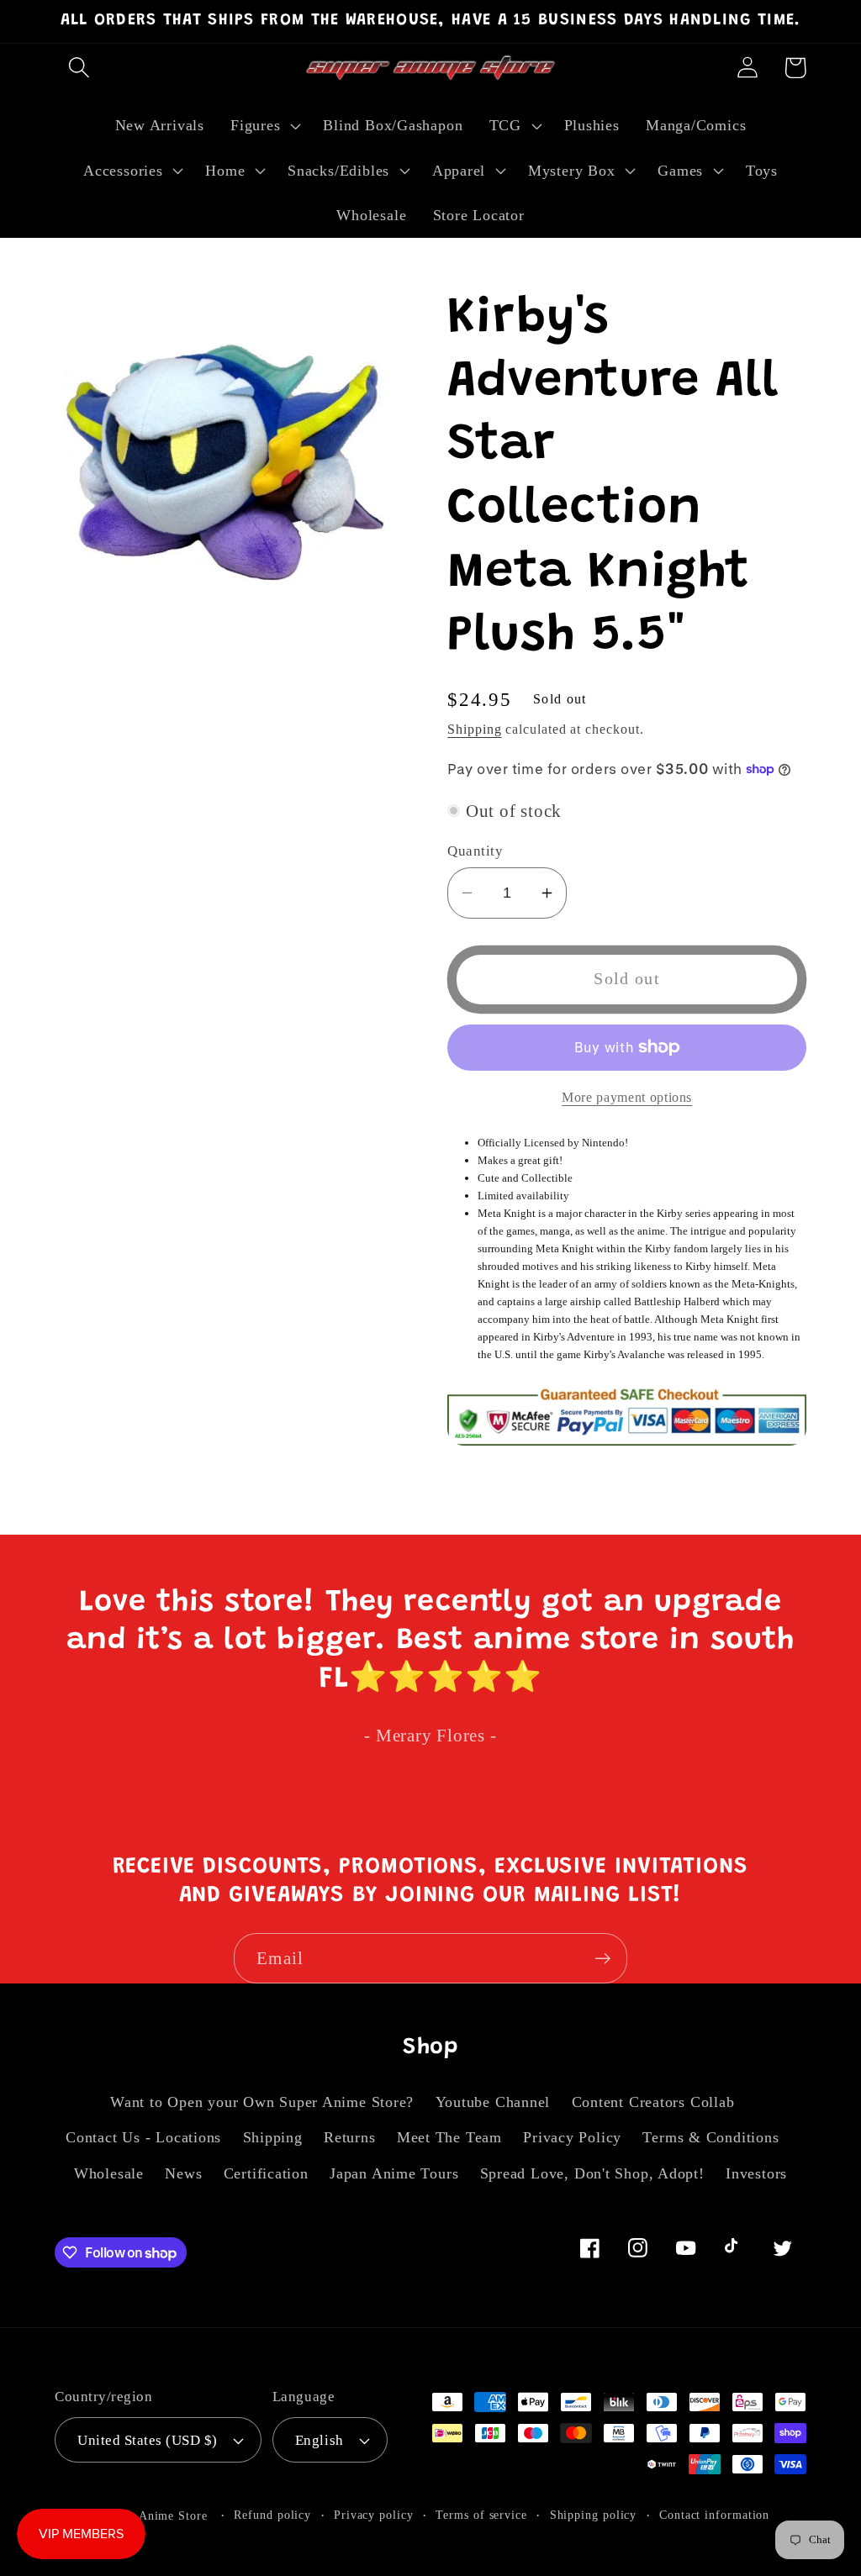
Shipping (474, 729)
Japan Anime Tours (394, 2173)
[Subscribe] (602, 1959)
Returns (349, 2137)
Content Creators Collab (653, 2102)
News (183, 2173)
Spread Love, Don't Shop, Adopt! (592, 2173)
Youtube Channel (493, 2102)
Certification (266, 2173)
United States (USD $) (148, 2440)
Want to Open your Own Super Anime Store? (262, 2102)
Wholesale (109, 2173)
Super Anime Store (155, 2515)
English (320, 2440)
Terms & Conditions (710, 2137)
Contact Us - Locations (143, 2137)
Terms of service (481, 2515)
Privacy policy (374, 2515)
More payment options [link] (627, 1097)
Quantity (475, 851)
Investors (756, 2173)
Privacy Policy (572, 2137)
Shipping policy (594, 2515)
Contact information (714, 2515)
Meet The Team (449, 2137)
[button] (79, 68)
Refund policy (272, 2515)
